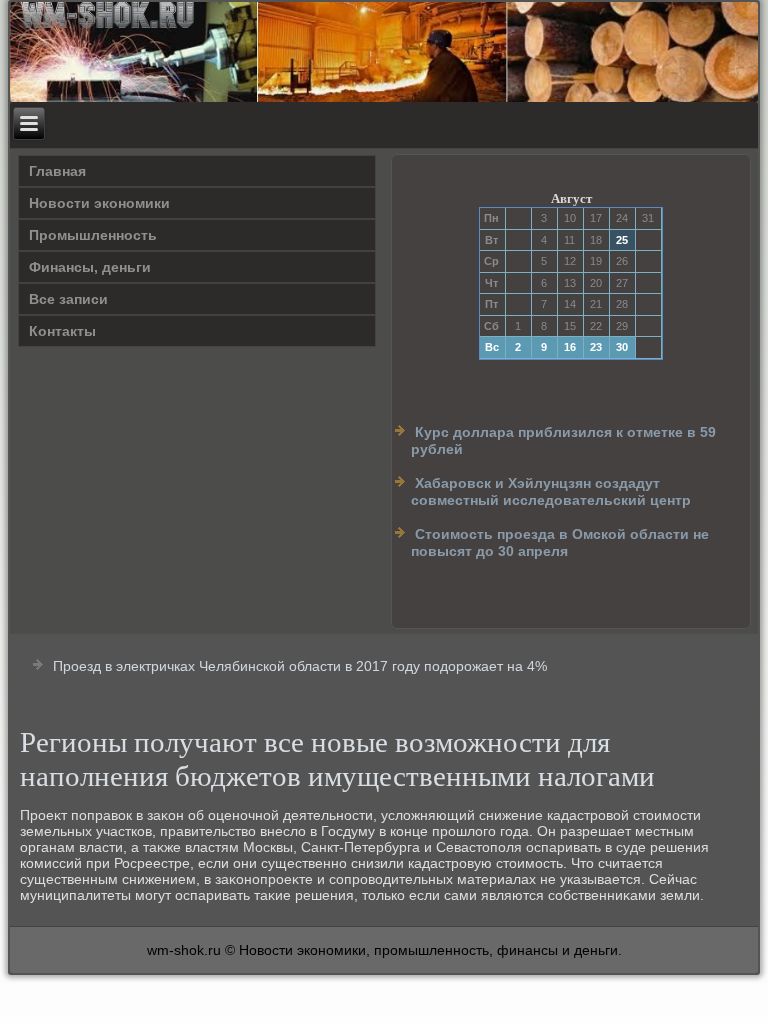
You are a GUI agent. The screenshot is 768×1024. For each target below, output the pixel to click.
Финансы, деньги (90, 267)
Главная (57, 171)
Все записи (68, 299)
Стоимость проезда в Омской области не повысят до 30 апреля (560, 543)
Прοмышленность (93, 235)
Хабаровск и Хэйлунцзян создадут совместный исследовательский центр (551, 492)
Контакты (62, 331)
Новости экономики (99, 203)
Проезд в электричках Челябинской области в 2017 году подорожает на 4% (300, 666)
